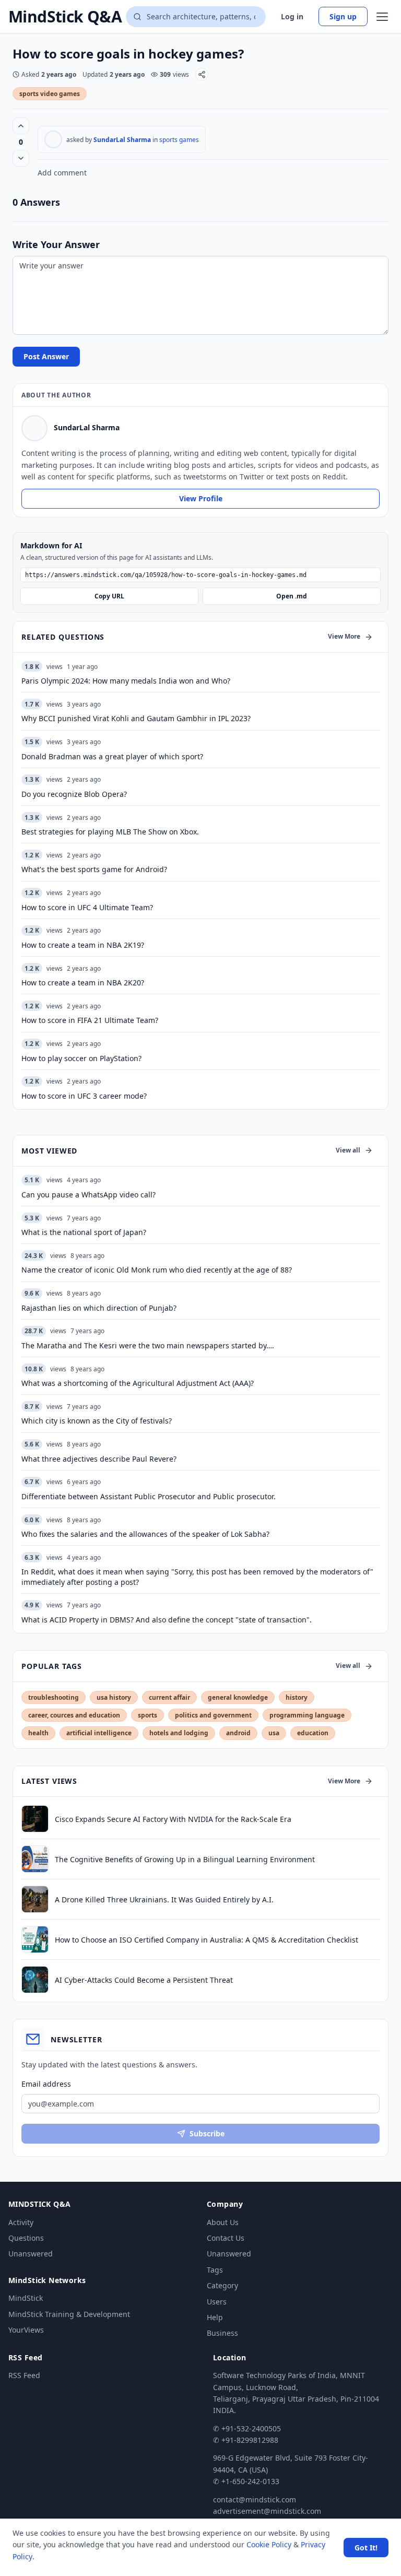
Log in (292, 16)
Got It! (366, 2548)
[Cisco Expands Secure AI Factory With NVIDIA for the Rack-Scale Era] (35, 1819)
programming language (307, 1715)
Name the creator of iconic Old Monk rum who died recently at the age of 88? (157, 1270)
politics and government (213, 1715)
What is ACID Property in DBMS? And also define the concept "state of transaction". (167, 1620)
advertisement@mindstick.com (267, 2511)
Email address (46, 2084)
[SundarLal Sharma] (53, 139)
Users (217, 2302)
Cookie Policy (269, 2544)
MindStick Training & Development (69, 2314)
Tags (215, 2270)
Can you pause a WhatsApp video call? (89, 1195)
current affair (169, 1697)
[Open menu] (382, 17)
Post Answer (46, 356)
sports (148, 1715)
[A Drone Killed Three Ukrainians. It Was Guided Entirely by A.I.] (35, 1899)
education (313, 1733)
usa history (114, 1697)
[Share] (202, 74)
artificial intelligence (99, 1733)
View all (348, 1150)
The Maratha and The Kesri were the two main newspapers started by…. (148, 1345)
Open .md (292, 596)
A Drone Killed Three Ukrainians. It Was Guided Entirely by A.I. (164, 1899)
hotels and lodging (179, 1733)
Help (215, 2317)
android (238, 1733)
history (297, 1697)
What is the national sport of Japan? (84, 1232)
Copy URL (109, 596)
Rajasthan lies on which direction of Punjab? (99, 1308)
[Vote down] (21, 158)
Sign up (343, 16)
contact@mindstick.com (255, 2499)
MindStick (26, 2298)
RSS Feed (24, 2375)
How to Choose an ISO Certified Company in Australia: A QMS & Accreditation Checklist (207, 1940)
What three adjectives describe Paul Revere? (99, 1459)
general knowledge (238, 1697)
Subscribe (207, 2133)
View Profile (201, 498)
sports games (179, 140)
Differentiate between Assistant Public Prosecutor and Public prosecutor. (149, 1496)
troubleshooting (54, 1697)
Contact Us (226, 2238)
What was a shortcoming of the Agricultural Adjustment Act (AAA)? (138, 1383)
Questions (26, 2238)
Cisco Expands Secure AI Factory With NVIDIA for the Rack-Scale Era (173, 1819)
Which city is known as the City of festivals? (97, 1421)
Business (222, 2333)
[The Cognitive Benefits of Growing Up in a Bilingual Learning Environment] (35, 1859)
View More (344, 636)
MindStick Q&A (65, 17)
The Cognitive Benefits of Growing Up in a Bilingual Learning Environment (185, 1859)
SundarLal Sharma (122, 140)
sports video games (50, 94)
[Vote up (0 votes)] (21, 126)
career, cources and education (74, 1715)
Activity (21, 2222)
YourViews (26, 2330)
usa (274, 1733)
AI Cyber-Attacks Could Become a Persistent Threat (144, 1980)
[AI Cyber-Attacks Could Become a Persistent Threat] (35, 1980)
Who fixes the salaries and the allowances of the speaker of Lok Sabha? (145, 1534)
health (38, 1733)
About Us (223, 2222)
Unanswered (31, 2254)
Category (222, 2285)
